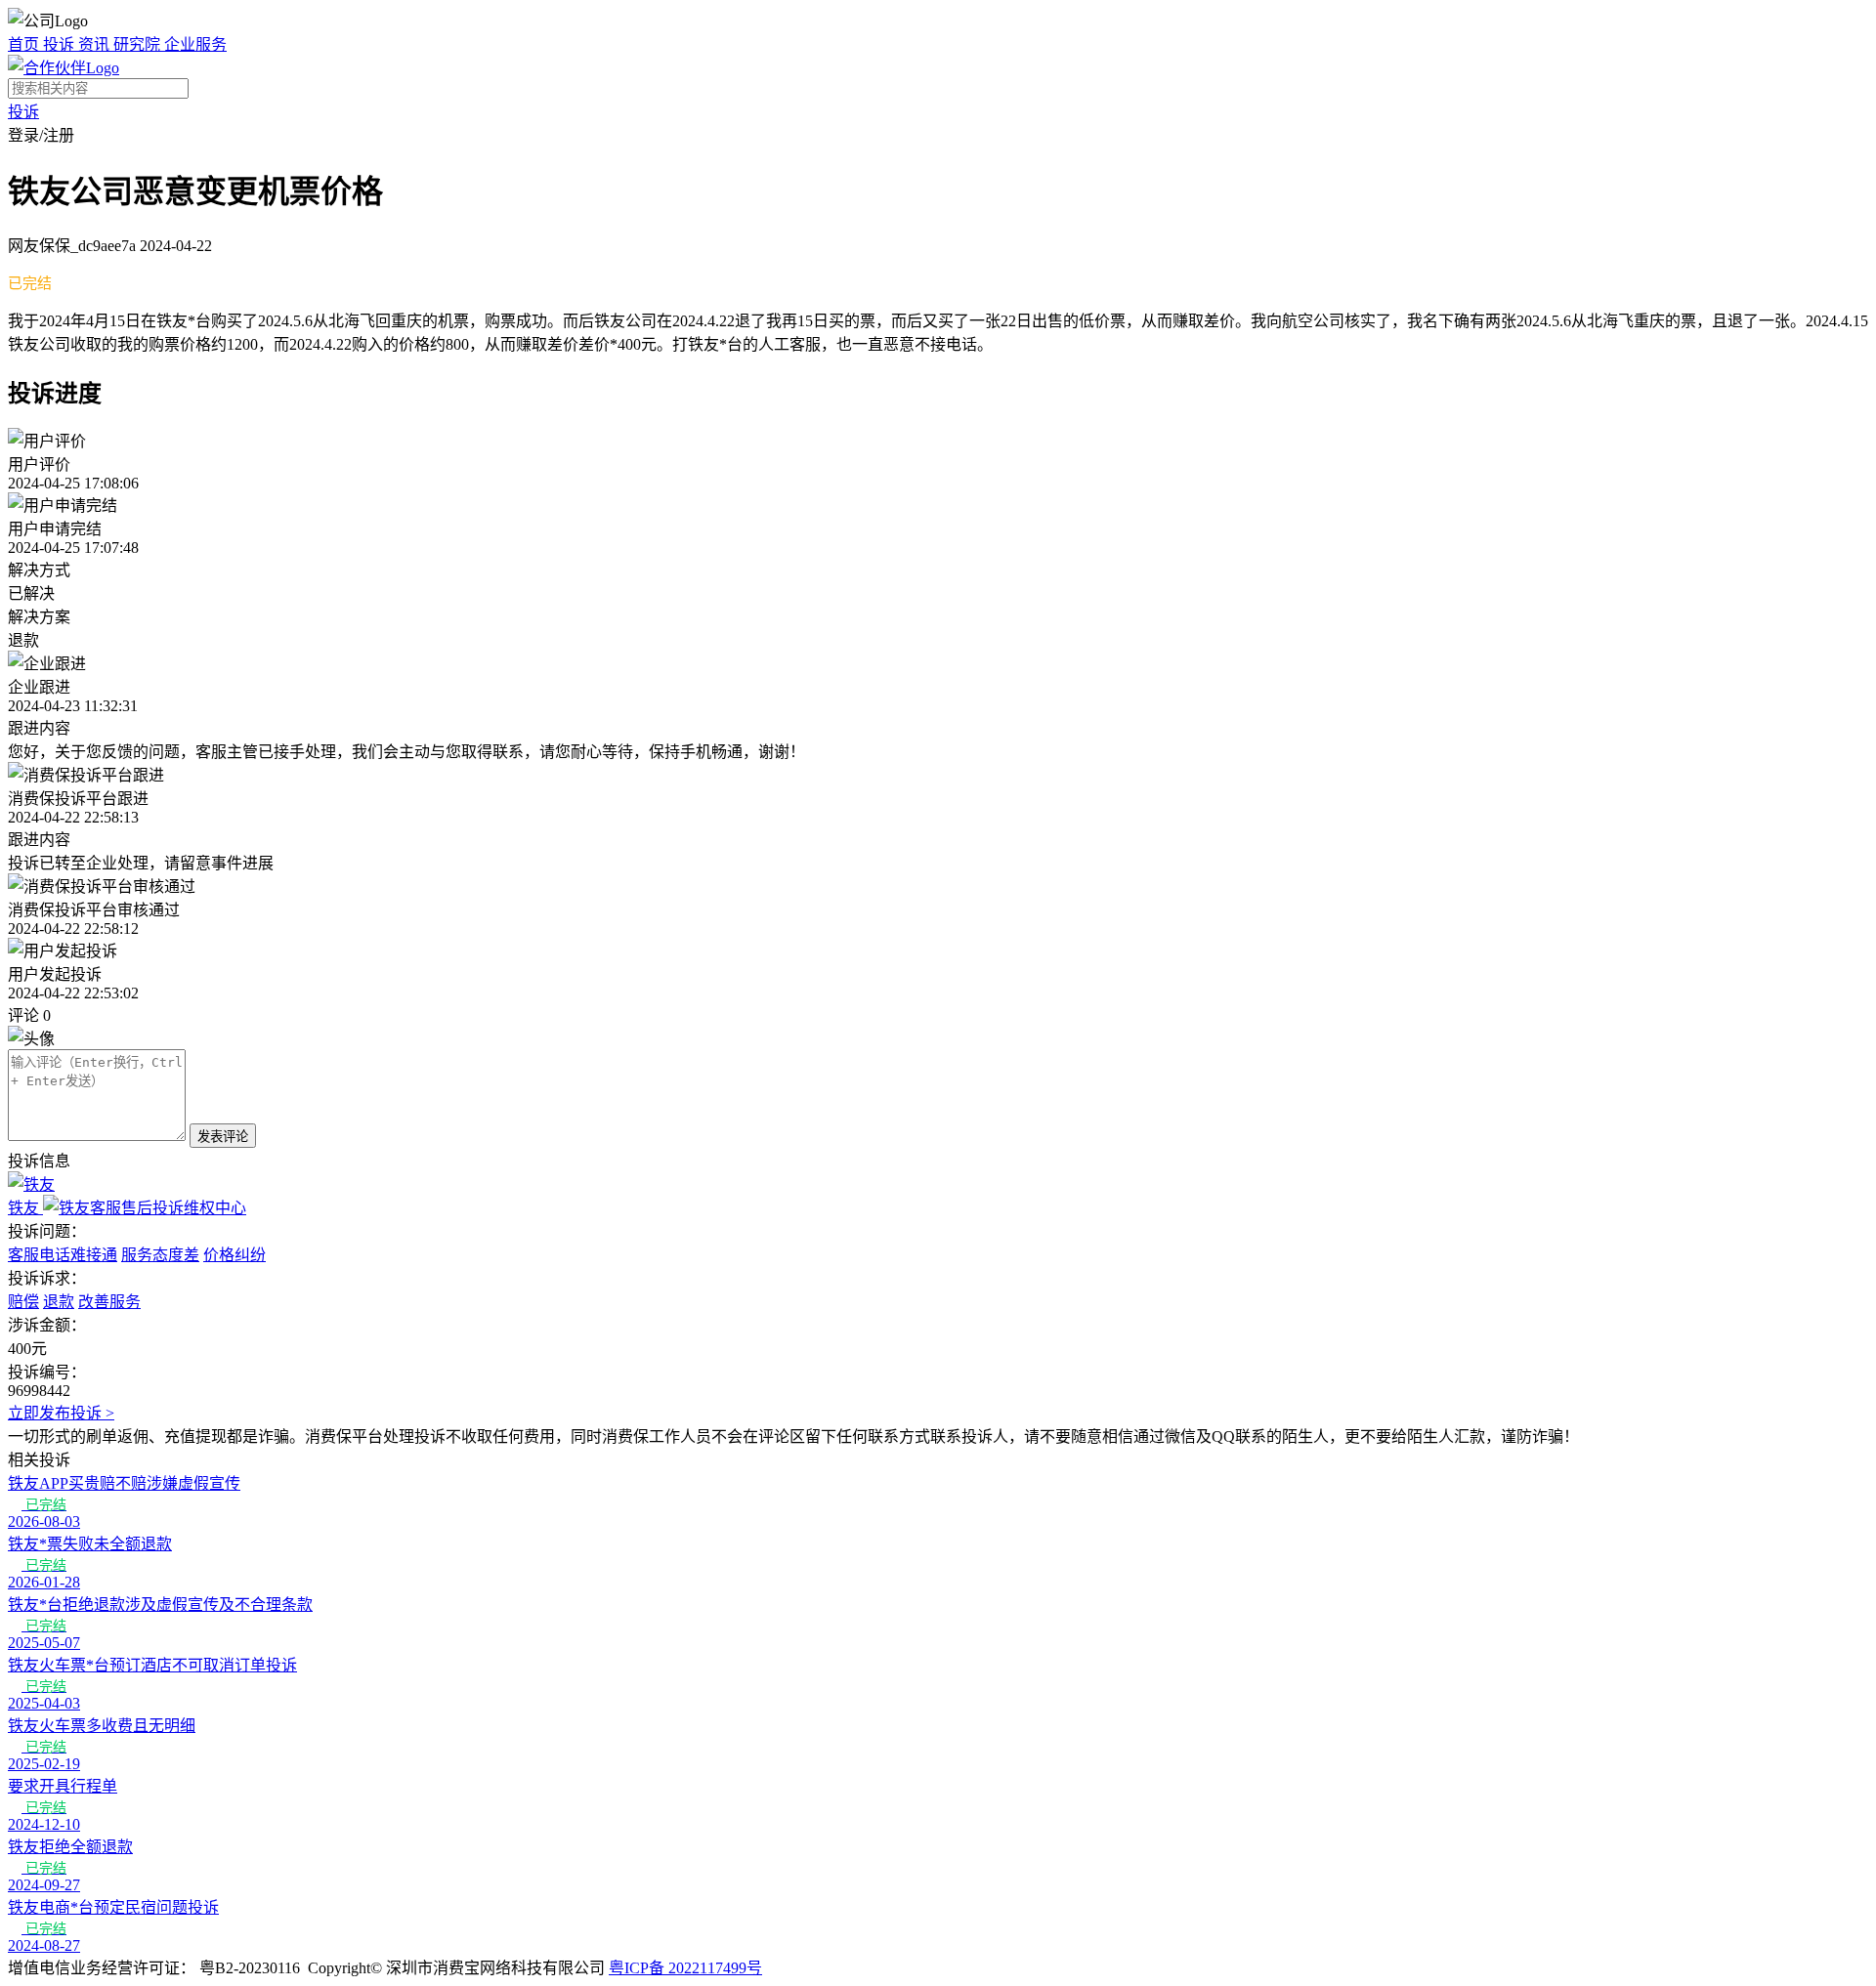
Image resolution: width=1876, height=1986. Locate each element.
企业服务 (195, 44)
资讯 (96, 44)
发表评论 (223, 1137)
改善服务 (109, 1302)
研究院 (139, 44)
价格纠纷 (234, 1255)
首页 (25, 44)
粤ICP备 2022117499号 (685, 1968)
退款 (59, 1302)
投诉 (61, 44)
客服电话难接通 (63, 1255)
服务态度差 (160, 1255)
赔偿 (23, 1302)
